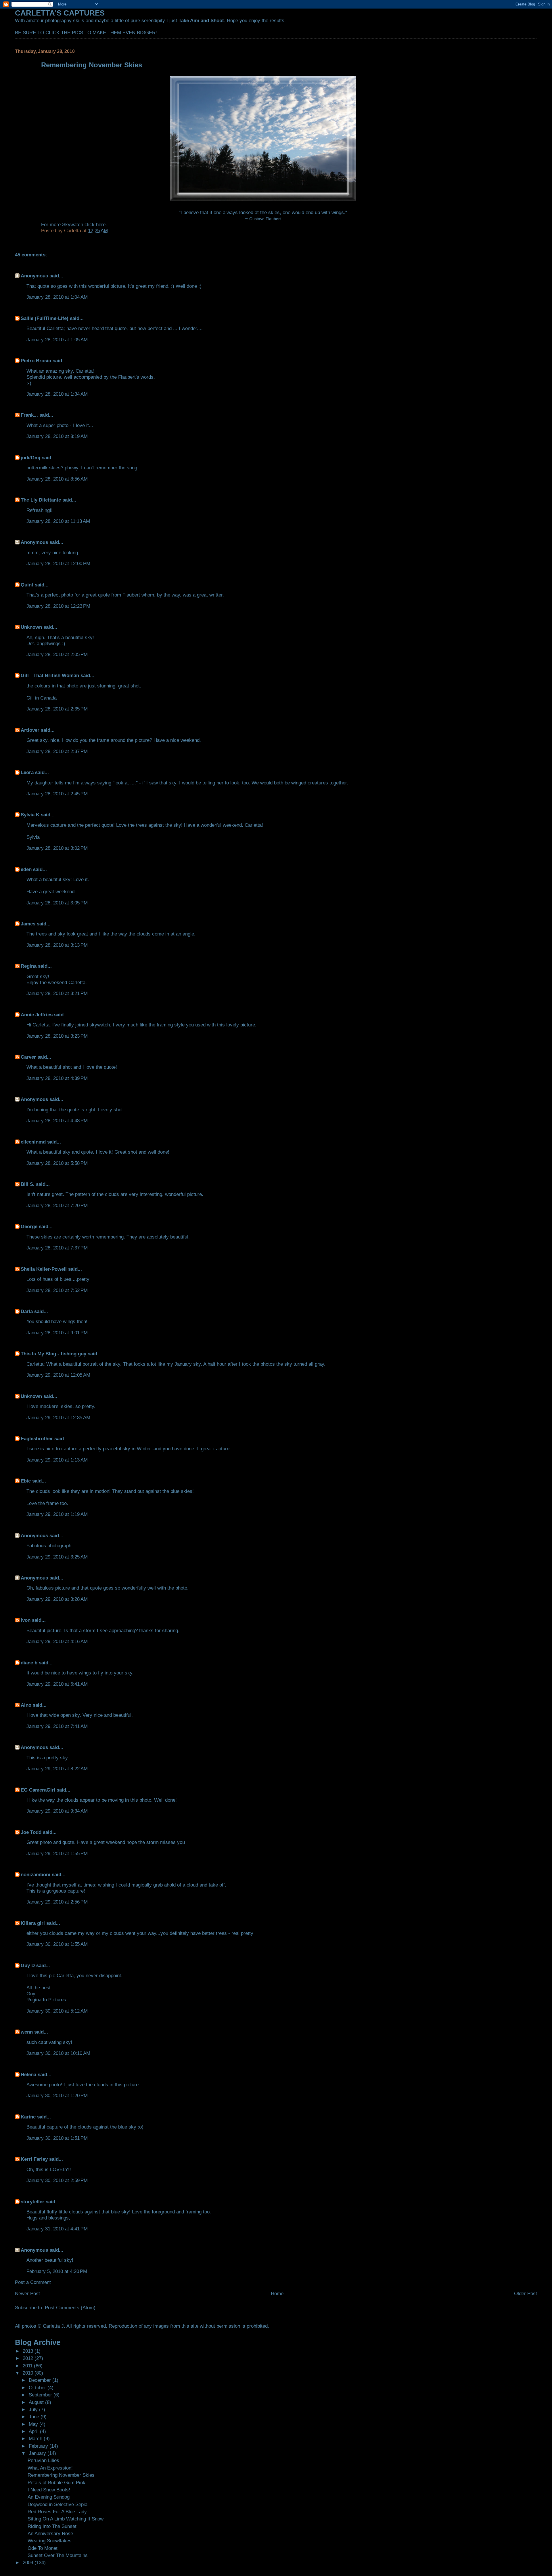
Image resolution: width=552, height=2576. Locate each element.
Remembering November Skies (61, 2475)
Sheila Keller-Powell (44, 1269)
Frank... (29, 415)
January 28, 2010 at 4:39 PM (57, 1078)
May (34, 2424)
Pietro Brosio (36, 361)
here (101, 224)
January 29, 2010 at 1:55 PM (57, 1853)
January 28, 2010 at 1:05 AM (57, 340)
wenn (27, 2032)
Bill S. (28, 1184)
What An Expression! (50, 2468)
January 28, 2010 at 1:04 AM (57, 297)
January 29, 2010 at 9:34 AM (57, 1811)
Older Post (526, 2293)
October (38, 2388)
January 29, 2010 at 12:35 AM (58, 1417)
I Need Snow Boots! (49, 2490)
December (41, 2380)
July (34, 2409)
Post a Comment (33, 2282)
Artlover (30, 730)
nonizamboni (36, 1874)
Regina (29, 966)
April (34, 2431)
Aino (26, 1705)
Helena (28, 2074)
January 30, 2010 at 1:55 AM (57, 1944)
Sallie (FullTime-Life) (45, 318)
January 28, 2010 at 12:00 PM (58, 563)
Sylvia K (30, 815)
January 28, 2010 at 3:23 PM (57, 1036)
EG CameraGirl (38, 1790)
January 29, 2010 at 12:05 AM (58, 1375)
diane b (29, 1663)
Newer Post (27, 2293)
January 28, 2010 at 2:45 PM (57, 794)
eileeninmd (33, 1142)
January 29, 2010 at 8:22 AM (57, 1769)
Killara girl (33, 1923)
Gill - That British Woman (50, 675)
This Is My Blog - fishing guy (53, 1354)
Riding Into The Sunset (52, 2526)
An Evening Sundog (49, 2497)
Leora (27, 772)
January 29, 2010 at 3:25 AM (57, 1557)
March (36, 2438)
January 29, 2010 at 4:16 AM (57, 1641)
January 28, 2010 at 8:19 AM (57, 436)
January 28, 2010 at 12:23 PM (58, 606)
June (35, 2417)
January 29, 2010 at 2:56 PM (57, 1902)
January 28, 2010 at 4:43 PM (57, 1121)
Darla (27, 1311)
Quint (27, 585)
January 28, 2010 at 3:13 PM (57, 945)
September (41, 2395)
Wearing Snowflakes (50, 2541)
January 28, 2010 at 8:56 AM (57, 479)
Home (277, 2293)
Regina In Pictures (46, 2000)
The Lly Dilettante (41, 500)
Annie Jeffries (37, 1015)
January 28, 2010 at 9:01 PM (57, 1333)
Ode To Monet (43, 2548)
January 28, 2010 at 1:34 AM (57, 394)
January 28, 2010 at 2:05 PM (57, 654)
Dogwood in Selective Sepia (57, 2504)
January (38, 2453)
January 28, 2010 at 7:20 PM (57, 1205)
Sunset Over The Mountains (58, 2555)
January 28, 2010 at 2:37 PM (57, 751)
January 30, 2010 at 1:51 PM (57, 2138)
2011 (28, 2366)
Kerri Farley (34, 2159)
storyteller (32, 2202)
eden (26, 869)
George (29, 1226)
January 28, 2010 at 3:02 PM (57, 848)
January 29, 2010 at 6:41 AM (57, 1684)
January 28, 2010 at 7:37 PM (57, 1248)
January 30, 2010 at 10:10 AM (58, 2053)
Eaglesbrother (37, 1438)
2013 (29, 2351)
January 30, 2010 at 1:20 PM (57, 2095)
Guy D (28, 1965)
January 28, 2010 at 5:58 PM (57, 1163)
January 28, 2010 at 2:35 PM (57, 709)
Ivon (26, 1620)
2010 (29, 2373)
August (37, 2402)
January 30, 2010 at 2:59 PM (57, 2180)
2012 (29, 2358)
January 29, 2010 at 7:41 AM (57, 1726)
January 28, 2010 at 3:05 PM (57, 903)
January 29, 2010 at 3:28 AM (57, 1599)
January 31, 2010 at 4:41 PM (57, 2229)
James (28, 924)
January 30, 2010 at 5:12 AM (57, 2011)
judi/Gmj (30, 458)
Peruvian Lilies (43, 2460)
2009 (29, 2562)
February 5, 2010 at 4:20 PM (57, 2271)
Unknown (31, 627)
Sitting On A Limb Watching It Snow (66, 2519)
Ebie (26, 1481)
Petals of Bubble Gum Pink (56, 2482)
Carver (28, 1057)
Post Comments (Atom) (70, 2308)
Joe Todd (31, 1832)
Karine (28, 2117)
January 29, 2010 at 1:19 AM (57, 1514)
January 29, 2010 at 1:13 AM (57, 1460)
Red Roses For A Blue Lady (57, 2512)
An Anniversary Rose (50, 2533)
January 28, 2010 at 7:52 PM (57, 1290)
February (39, 2446)
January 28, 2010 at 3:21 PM (57, 993)
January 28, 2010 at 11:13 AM (58, 521)
